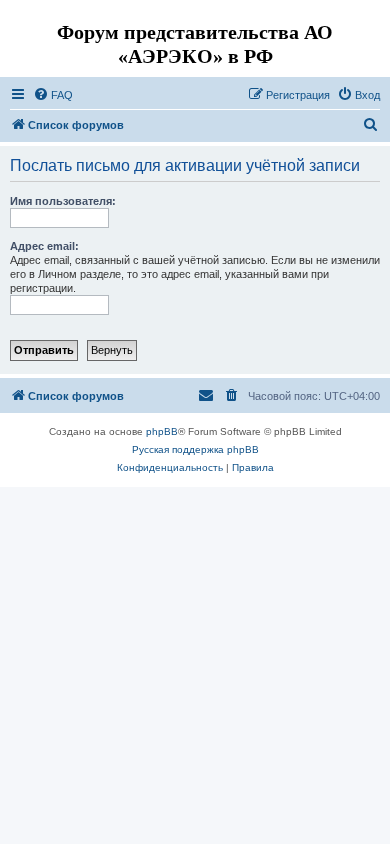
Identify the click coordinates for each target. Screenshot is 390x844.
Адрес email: (44, 246)
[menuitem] (53, 95)
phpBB (162, 431)
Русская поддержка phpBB (195, 449)
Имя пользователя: (63, 201)
